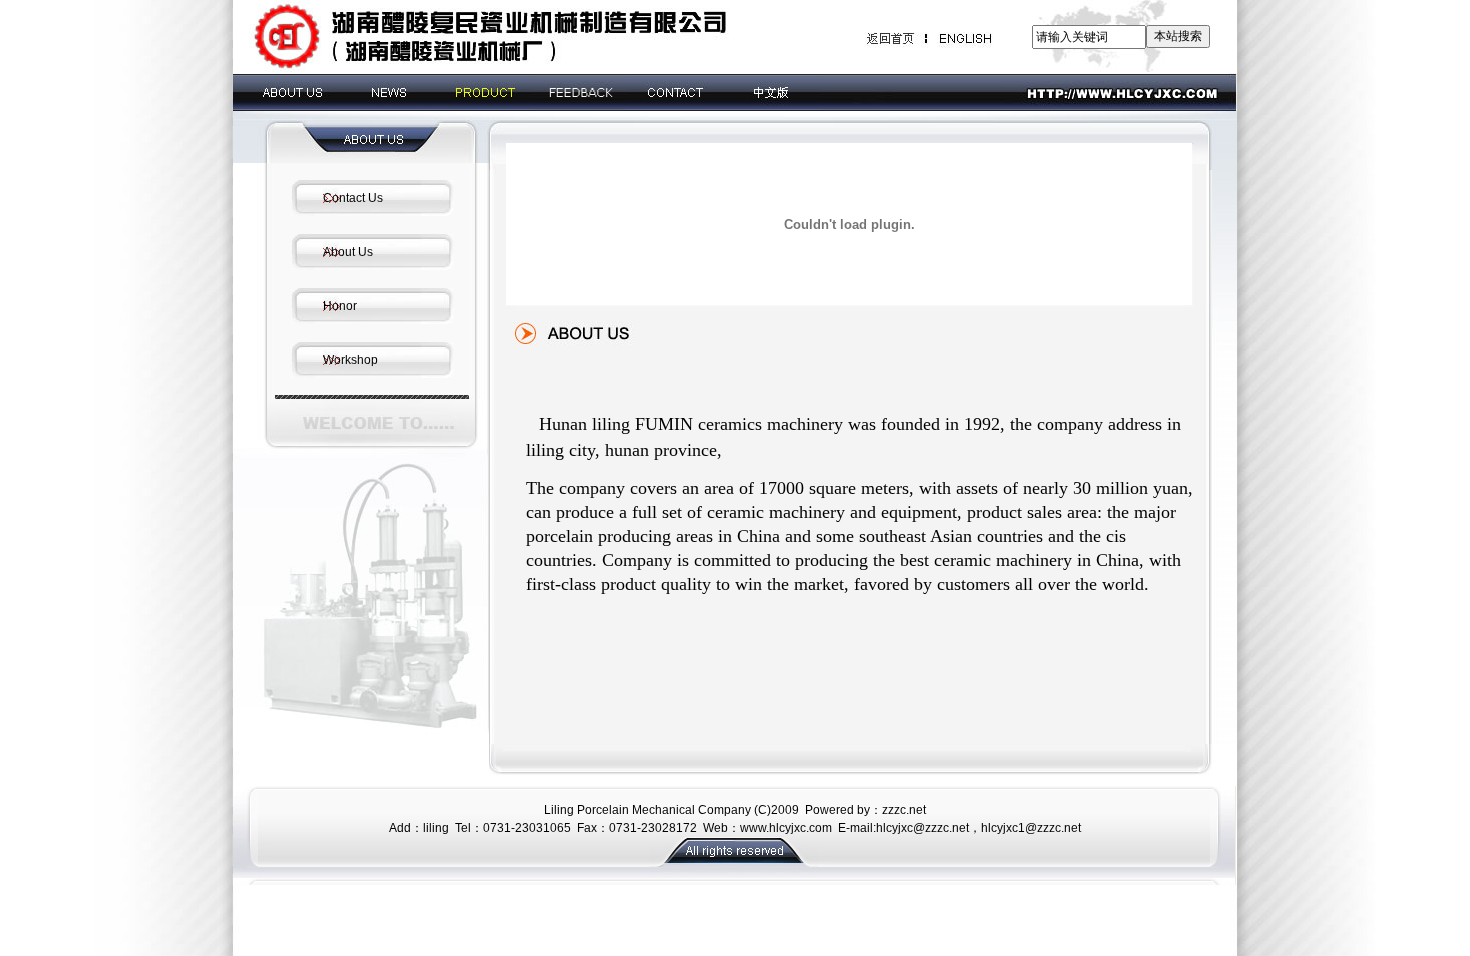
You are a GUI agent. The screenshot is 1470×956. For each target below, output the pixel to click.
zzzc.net (904, 810)
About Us (348, 252)
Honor (340, 306)
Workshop (350, 360)
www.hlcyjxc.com (786, 828)
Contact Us (353, 198)
